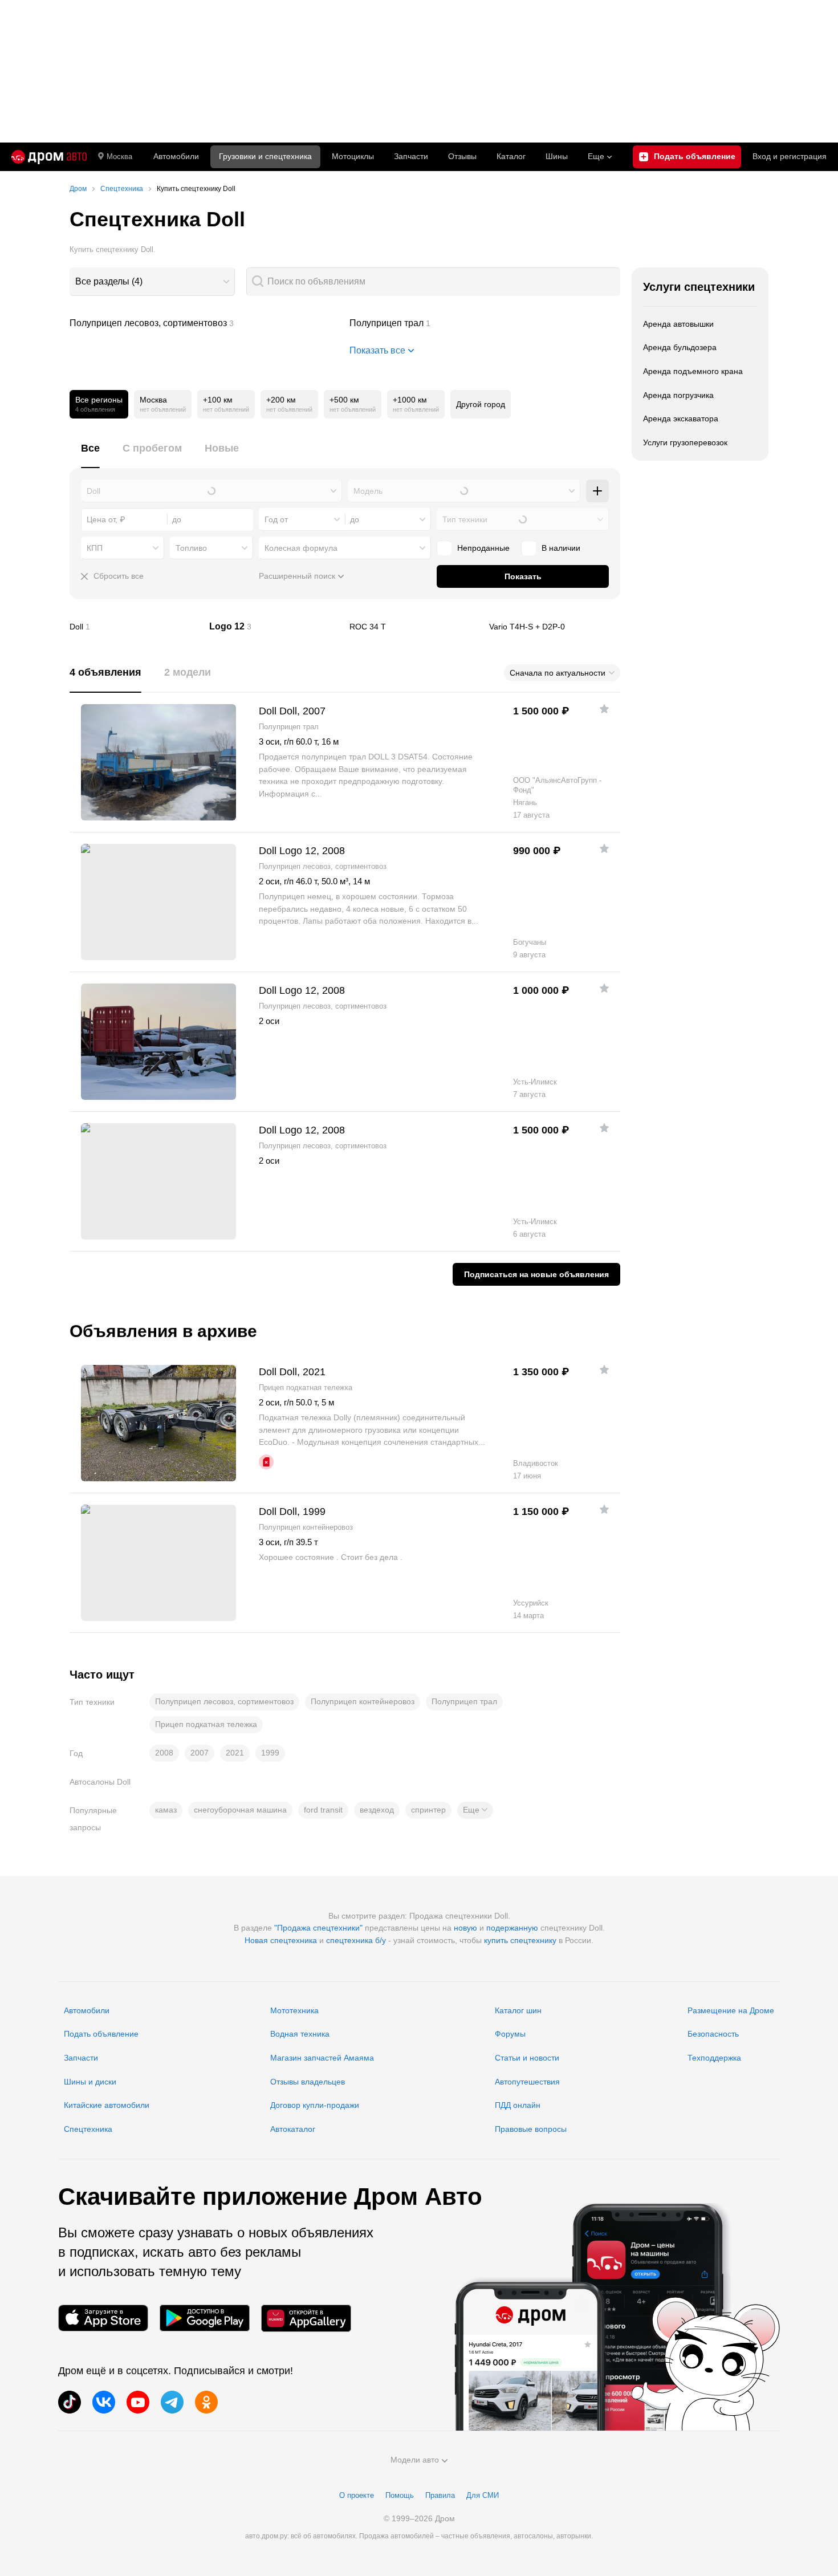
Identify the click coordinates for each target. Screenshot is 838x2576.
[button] (475, 1810)
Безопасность (713, 2034)
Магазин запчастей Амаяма (322, 2058)
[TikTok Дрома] (70, 2402)
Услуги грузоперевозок (685, 442)
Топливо (191, 548)
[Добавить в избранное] (604, 709)
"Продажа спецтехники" (318, 1928)
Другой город (481, 404)
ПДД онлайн (518, 2105)
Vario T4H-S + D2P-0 (555, 627)
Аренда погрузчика (678, 395)
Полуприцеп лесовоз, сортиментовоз (205, 323)
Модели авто (415, 2460)
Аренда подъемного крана (693, 371)
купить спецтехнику (520, 1940)
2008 (164, 1753)
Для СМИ (483, 2495)
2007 (200, 1753)
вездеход (377, 1810)
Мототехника (294, 2010)
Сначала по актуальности (558, 673)
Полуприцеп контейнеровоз (363, 1701)
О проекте (357, 2495)
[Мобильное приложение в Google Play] (205, 2318)
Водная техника (300, 2034)
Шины (557, 156)
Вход (790, 156)
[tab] (90, 455)
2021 (235, 1753)
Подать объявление (101, 2034)
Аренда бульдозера (680, 347)
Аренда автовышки (678, 324)
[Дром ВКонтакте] (104, 2402)
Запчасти (411, 156)
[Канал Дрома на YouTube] (138, 2402)
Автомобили (176, 156)
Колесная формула (301, 548)
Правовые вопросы (531, 2129)
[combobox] (152, 282)
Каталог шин (518, 2010)
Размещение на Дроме (731, 2010)
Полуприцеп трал (485, 323)
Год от (276, 519)
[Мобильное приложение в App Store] (103, 2318)
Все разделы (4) (109, 281)
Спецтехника (88, 2129)
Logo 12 (275, 627)
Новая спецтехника (281, 1940)
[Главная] (49, 157)
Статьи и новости (527, 2058)
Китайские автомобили (107, 2105)
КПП (95, 548)
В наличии (561, 548)
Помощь (400, 2495)
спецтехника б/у (356, 1940)
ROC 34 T (415, 627)
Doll (135, 627)
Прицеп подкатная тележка (206, 1724)
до (355, 519)
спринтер (428, 1810)
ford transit (323, 1810)
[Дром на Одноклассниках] (206, 2402)
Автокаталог (293, 2129)
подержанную (512, 1928)
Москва (119, 157)
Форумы (510, 2034)
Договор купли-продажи (315, 2105)
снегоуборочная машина (240, 1810)
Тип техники (465, 519)
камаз (166, 1810)
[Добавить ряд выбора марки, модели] (597, 491)
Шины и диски (90, 2082)
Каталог (511, 156)
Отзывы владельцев (308, 2082)
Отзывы (462, 156)
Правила (440, 2495)
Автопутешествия (527, 2082)
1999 (270, 1753)
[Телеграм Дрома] (172, 2402)
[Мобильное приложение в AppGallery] (306, 2318)
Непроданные (483, 548)
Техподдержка (714, 2058)
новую (465, 1928)
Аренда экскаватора (681, 419)
